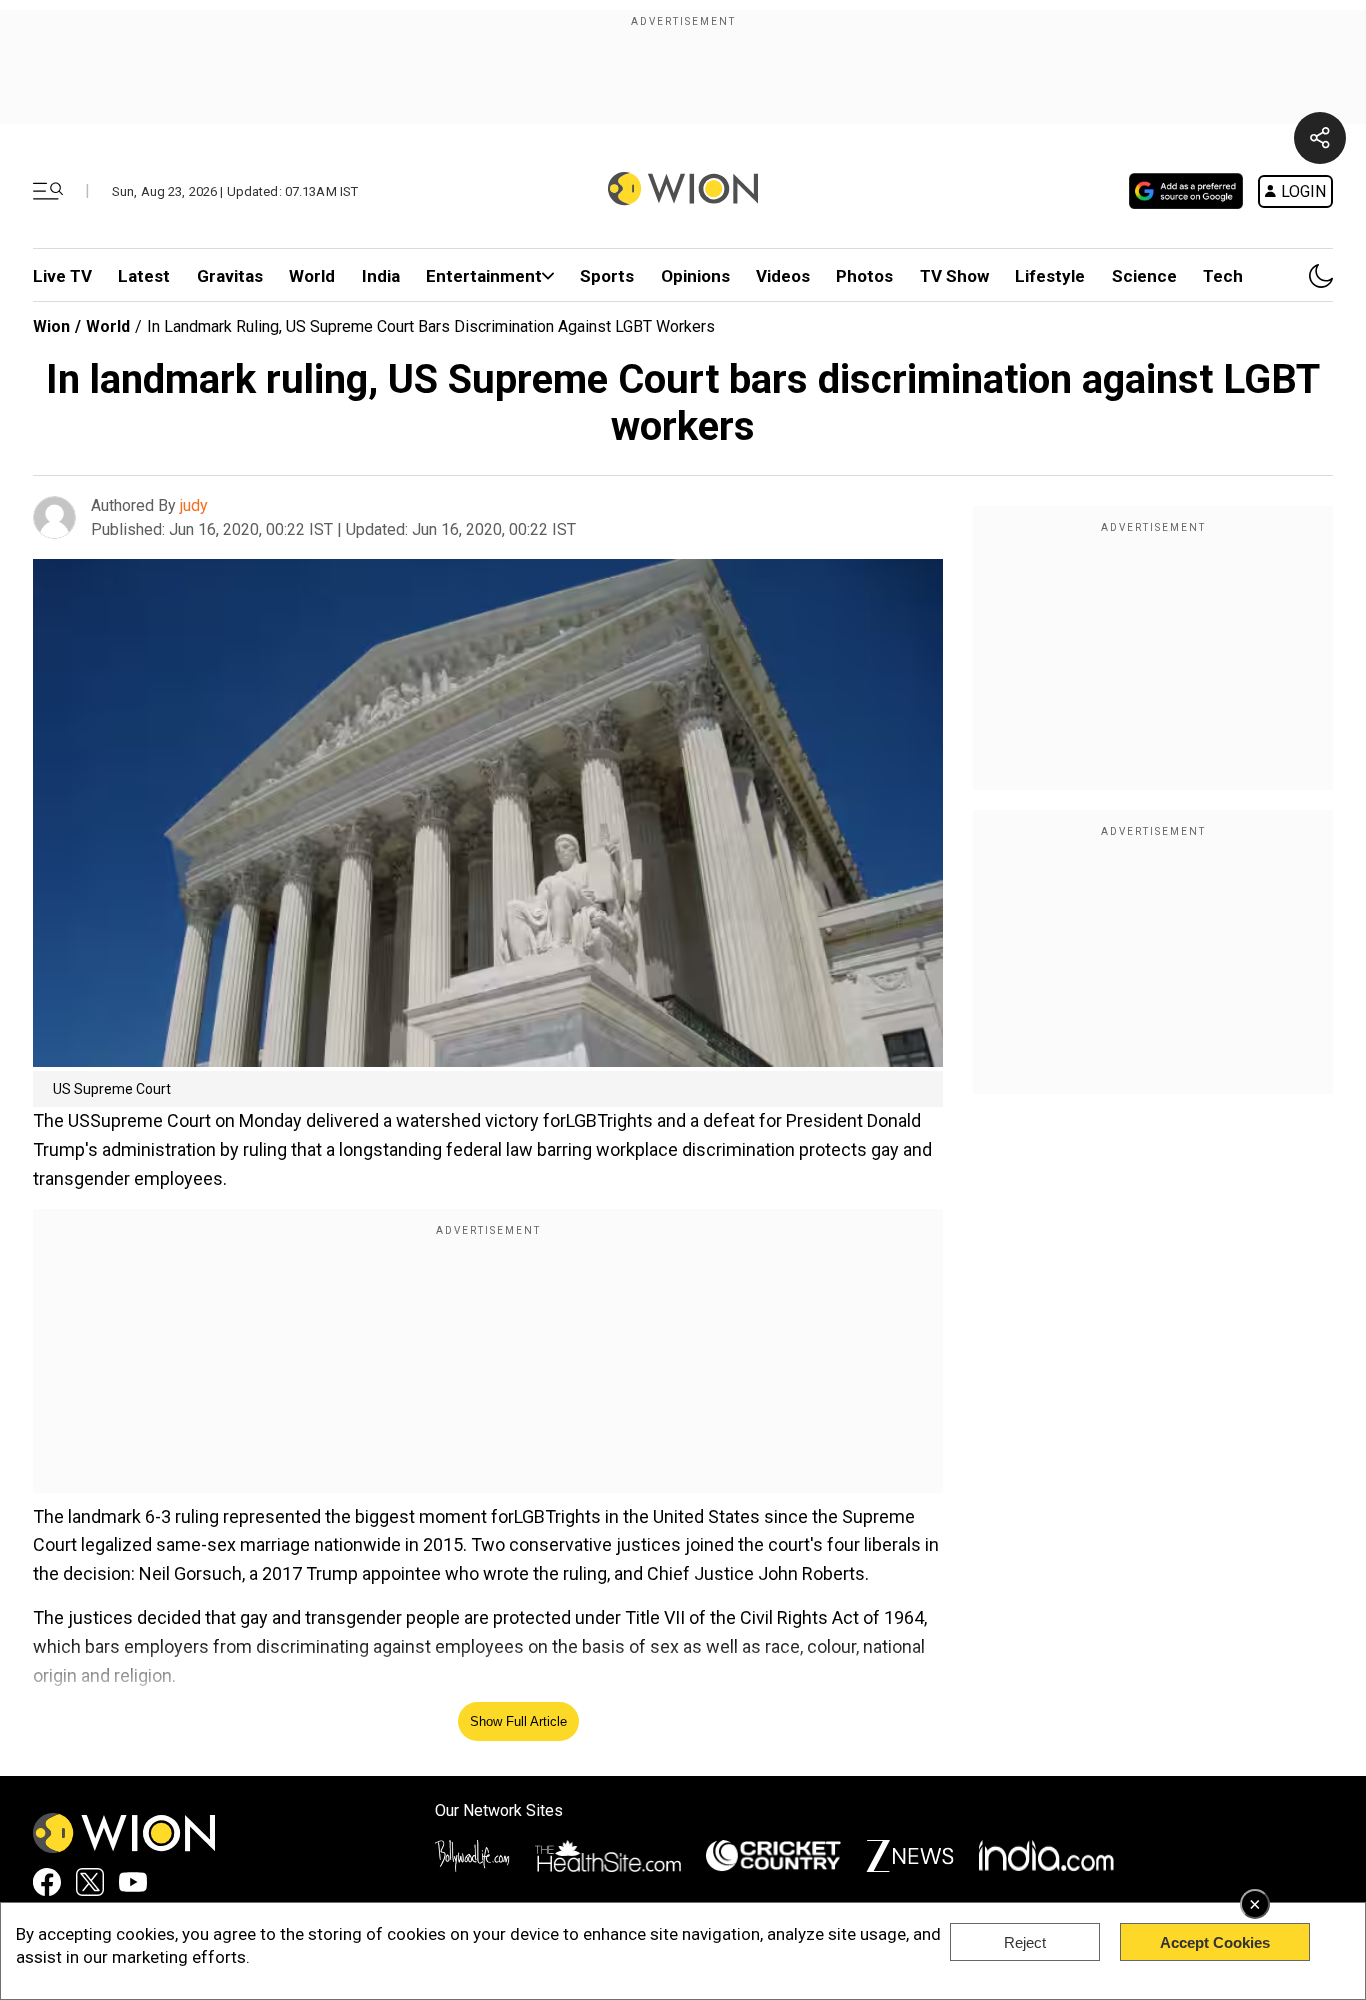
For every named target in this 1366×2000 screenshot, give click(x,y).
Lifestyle (1050, 276)
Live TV (62, 276)
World (312, 276)
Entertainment (484, 276)
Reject (1025, 1942)
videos (783, 276)
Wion (51, 326)
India (381, 276)
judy (194, 505)
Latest (144, 276)
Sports (607, 276)
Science (1144, 276)
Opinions (695, 276)
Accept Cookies (1215, 1942)
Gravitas (230, 276)
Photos (864, 276)
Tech (1223, 276)
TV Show (954, 276)
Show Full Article (518, 1721)
